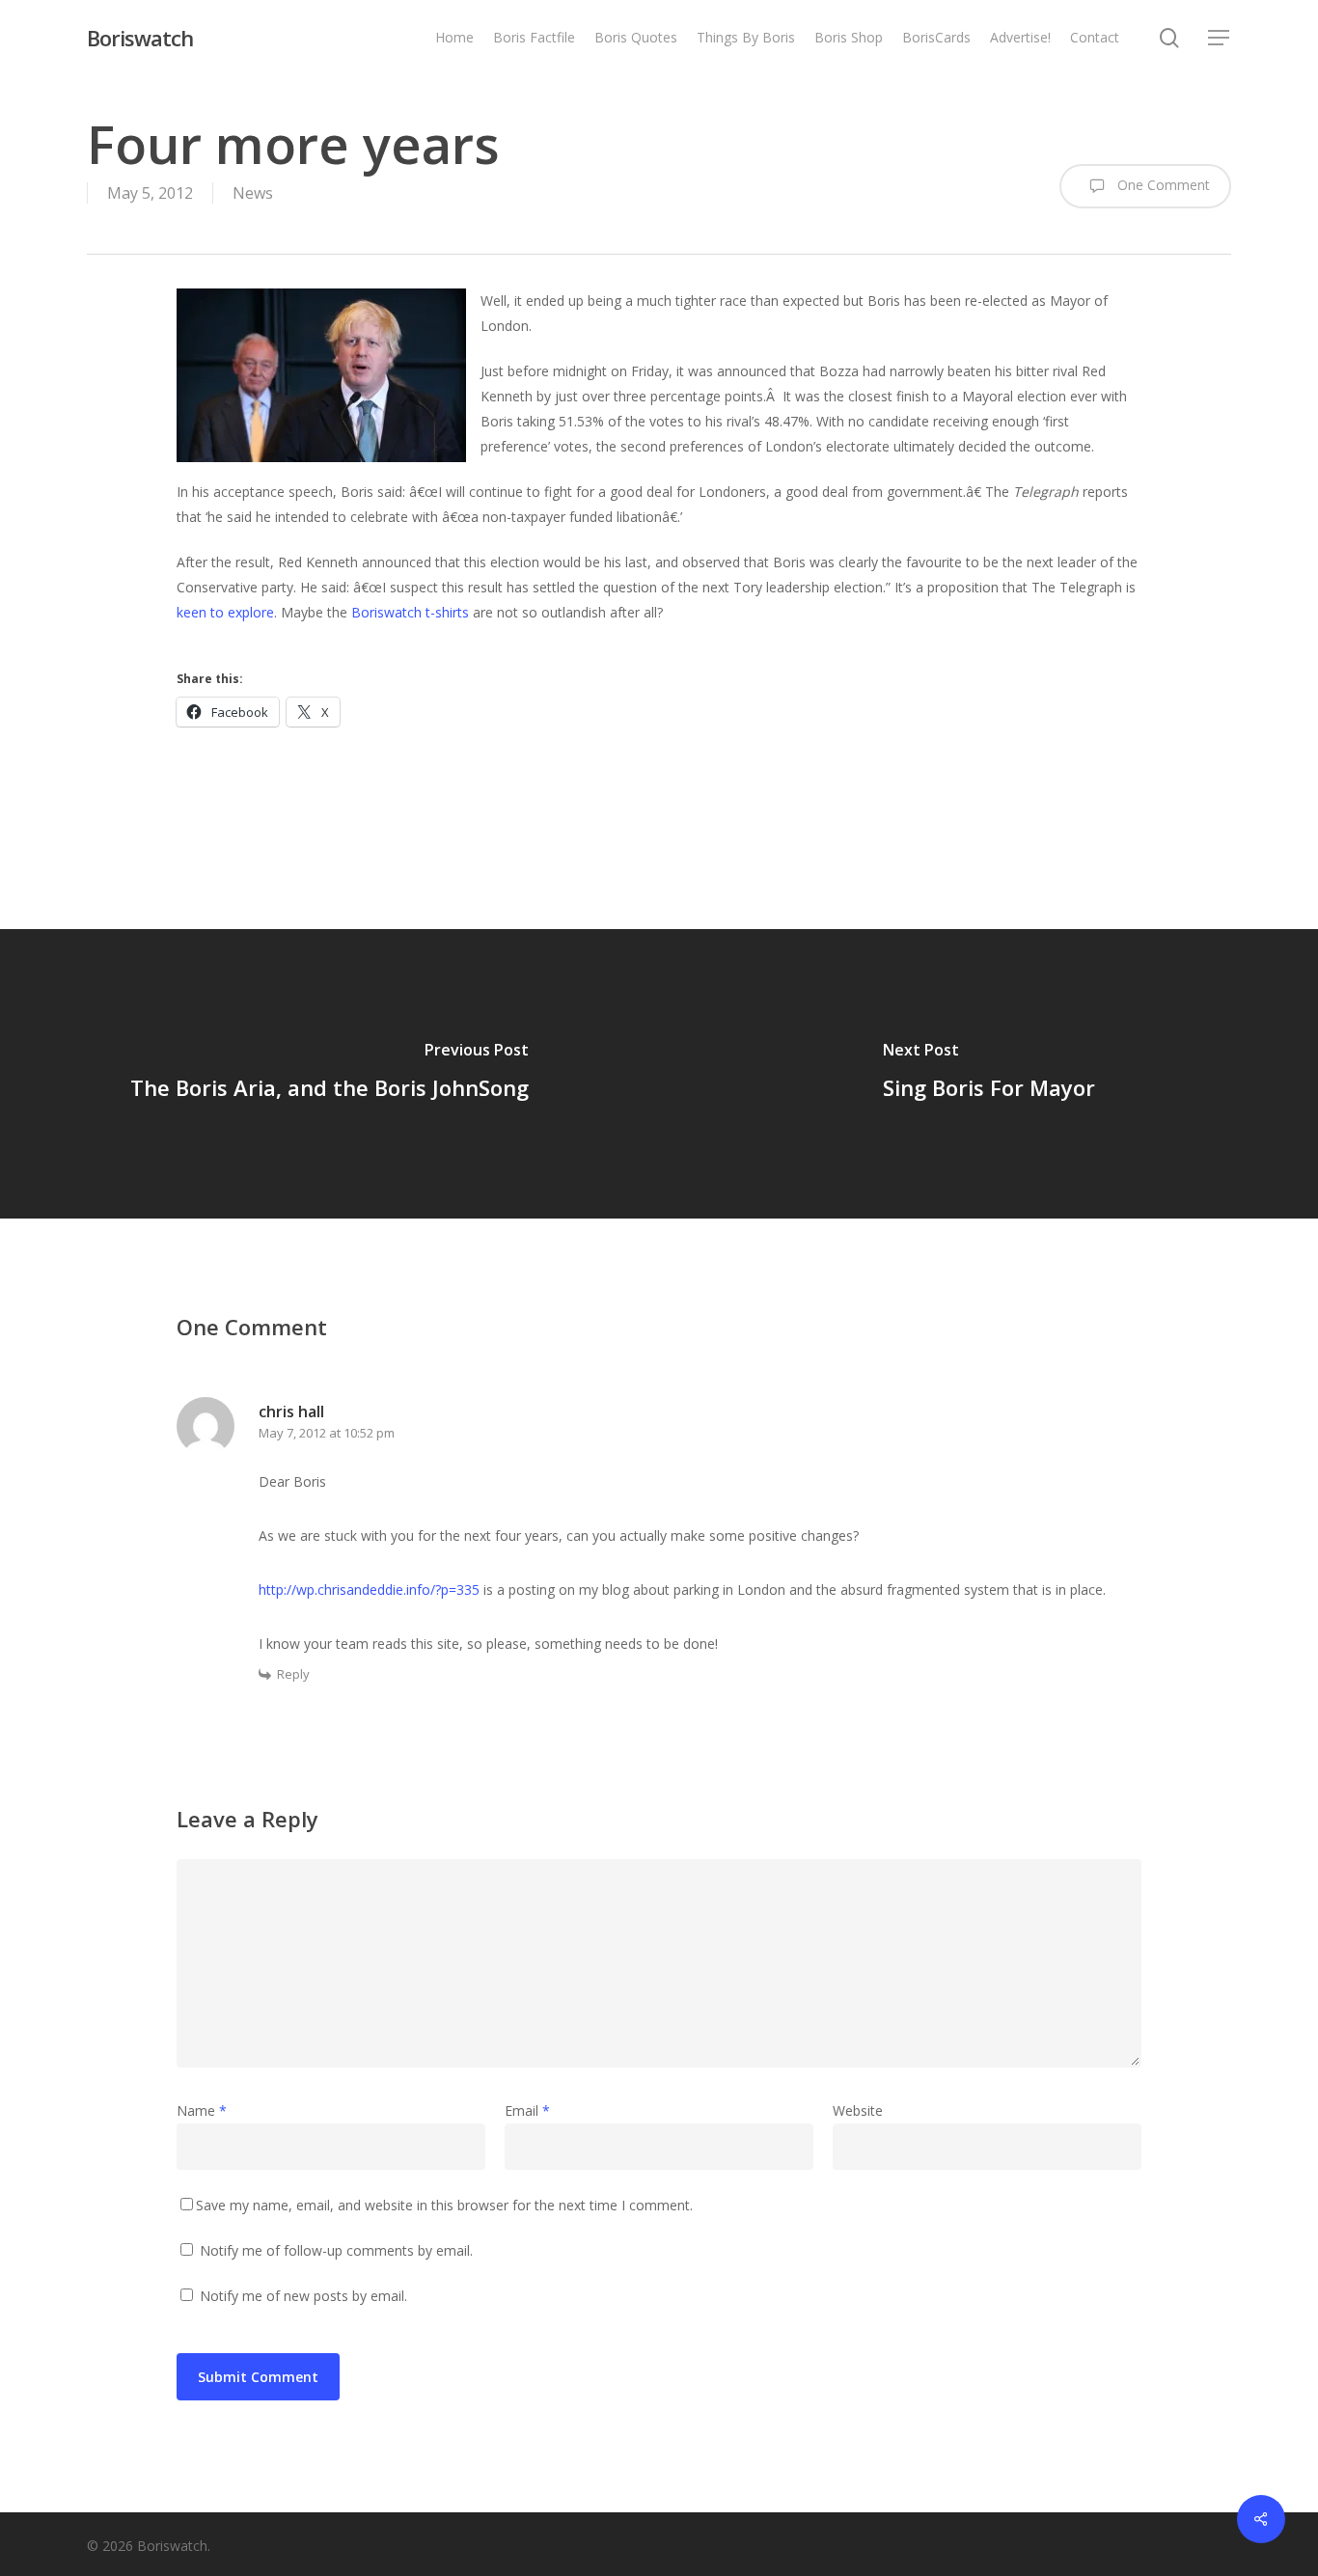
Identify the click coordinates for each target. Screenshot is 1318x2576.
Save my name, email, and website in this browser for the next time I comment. (444, 2205)
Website (858, 2110)
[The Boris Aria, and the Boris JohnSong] (329, 1074)
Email (527, 2110)
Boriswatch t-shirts (410, 612)
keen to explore (225, 612)
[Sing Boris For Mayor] (988, 1074)
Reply (293, 1674)
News (253, 193)
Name (202, 2110)
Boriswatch (140, 38)
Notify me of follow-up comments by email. (336, 2250)
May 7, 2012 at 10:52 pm (327, 1433)
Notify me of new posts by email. (303, 2296)
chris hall (291, 1411)
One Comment (1162, 185)
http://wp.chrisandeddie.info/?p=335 (369, 1589)
